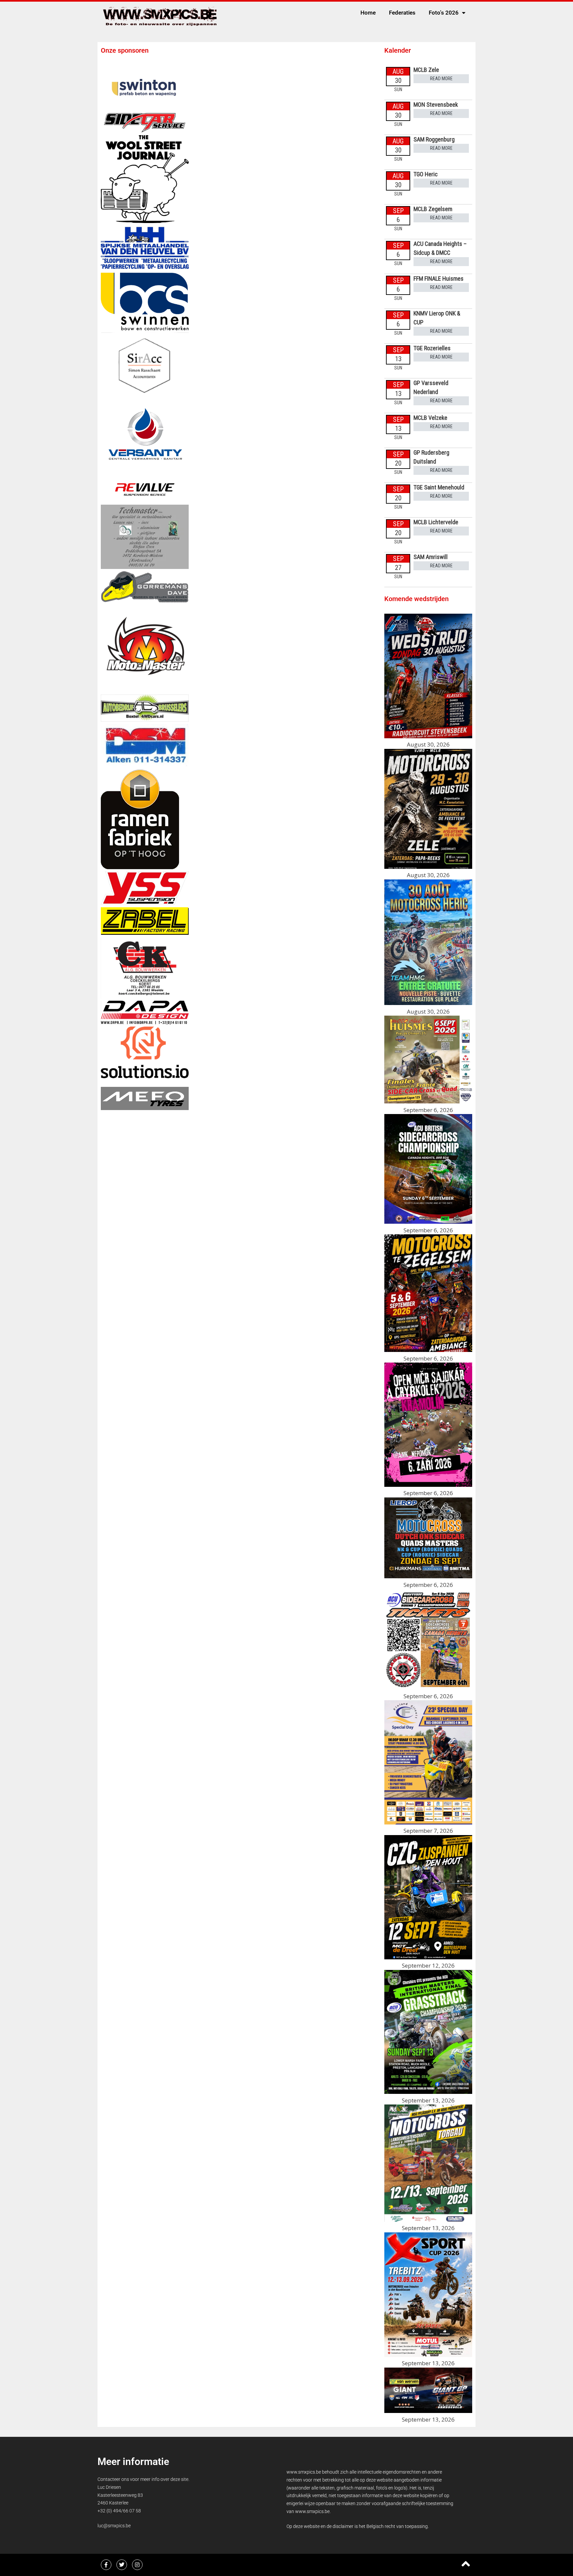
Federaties (402, 13)
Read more (441, 79)
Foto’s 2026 (444, 13)
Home (368, 13)
